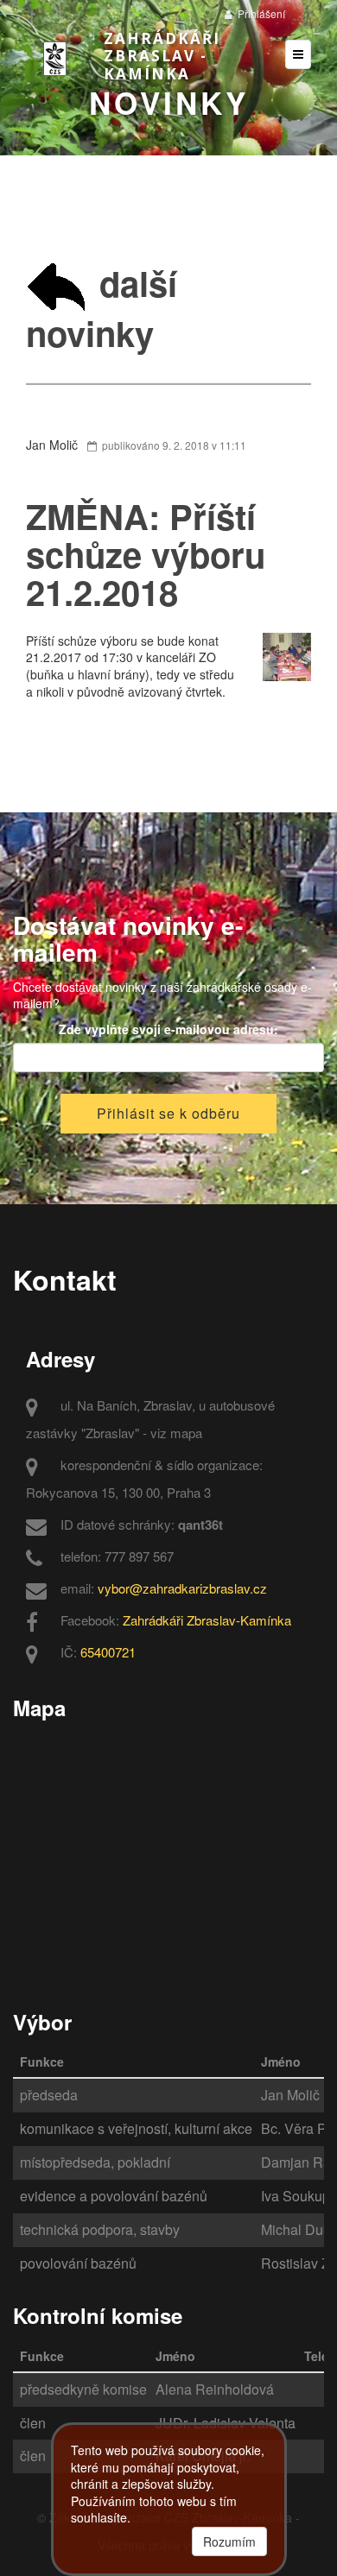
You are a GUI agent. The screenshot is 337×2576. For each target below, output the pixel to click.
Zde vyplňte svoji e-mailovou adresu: (168, 1029)
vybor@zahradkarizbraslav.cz (182, 1588)
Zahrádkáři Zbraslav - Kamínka (162, 56)
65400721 (108, 1652)
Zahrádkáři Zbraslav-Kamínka (207, 1620)
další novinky (102, 308)
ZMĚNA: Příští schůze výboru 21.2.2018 (146, 554)
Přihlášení (260, 13)
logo (60, 59)
